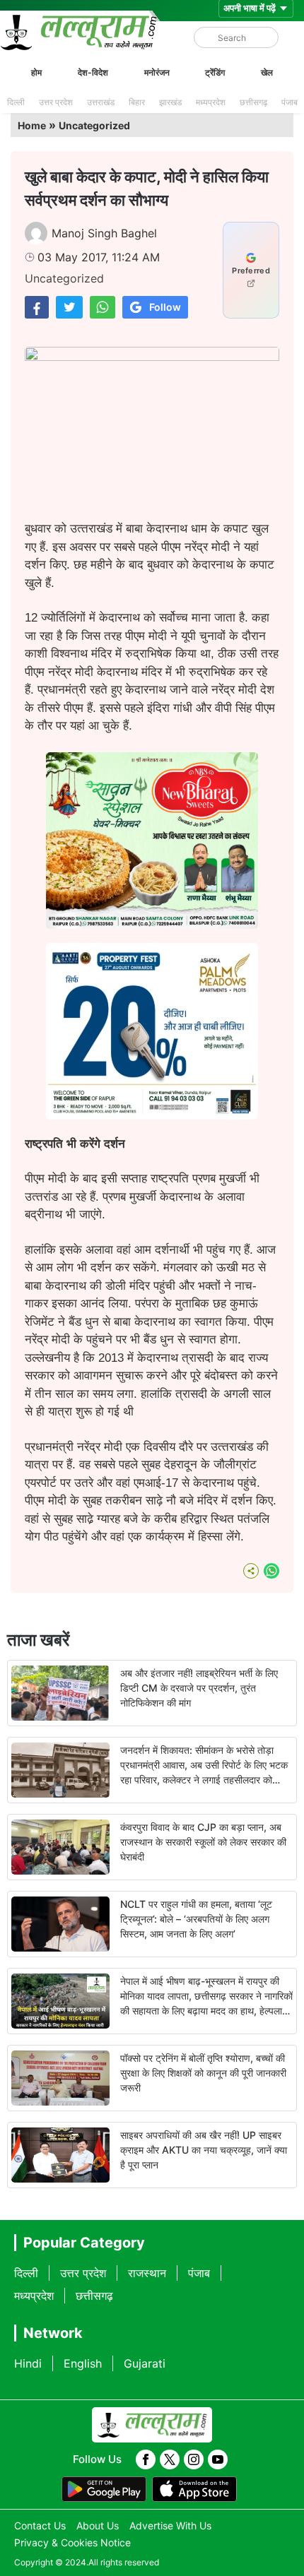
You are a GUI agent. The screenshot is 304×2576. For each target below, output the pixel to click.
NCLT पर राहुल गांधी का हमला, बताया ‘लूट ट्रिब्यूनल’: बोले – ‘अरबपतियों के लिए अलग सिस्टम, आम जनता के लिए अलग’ (196, 1919)
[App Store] (194, 2489)
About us (98, 2525)
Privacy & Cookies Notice (72, 2542)
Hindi (28, 2363)
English (83, 2363)
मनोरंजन (157, 72)
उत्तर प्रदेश (56, 102)
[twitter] (170, 2459)
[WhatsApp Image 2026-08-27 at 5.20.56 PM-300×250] (152, 1115)
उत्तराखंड (101, 102)
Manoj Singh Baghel (104, 233)
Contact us (40, 2525)
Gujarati (145, 2363)
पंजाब (290, 102)
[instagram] (194, 2459)
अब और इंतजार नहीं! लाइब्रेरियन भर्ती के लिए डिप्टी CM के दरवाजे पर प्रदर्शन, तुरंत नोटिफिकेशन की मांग (199, 1688)
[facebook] (146, 2459)
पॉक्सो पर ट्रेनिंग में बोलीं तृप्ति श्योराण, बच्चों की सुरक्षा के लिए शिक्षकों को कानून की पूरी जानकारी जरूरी (203, 2073)
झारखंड (170, 102)
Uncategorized (94, 125)
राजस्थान (147, 2273)
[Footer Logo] (152, 2425)
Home (32, 125)
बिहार (137, 102)
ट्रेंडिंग (215, 72)
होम (36, 72)
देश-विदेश (93, 72)
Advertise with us (170, 2525)
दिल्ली (16, 102)
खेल (267, 72)
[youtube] (218, 2459)
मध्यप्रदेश (211, 102)
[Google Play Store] (104, 2489)
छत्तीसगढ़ (253, 102)
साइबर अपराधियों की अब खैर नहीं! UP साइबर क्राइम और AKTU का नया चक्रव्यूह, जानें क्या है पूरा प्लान (204, 2150)
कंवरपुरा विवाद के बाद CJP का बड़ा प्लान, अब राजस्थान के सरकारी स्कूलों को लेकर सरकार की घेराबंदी (203, 1842)
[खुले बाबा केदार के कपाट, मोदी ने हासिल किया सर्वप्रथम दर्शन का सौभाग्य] (37, 307)
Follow (165, 307)
